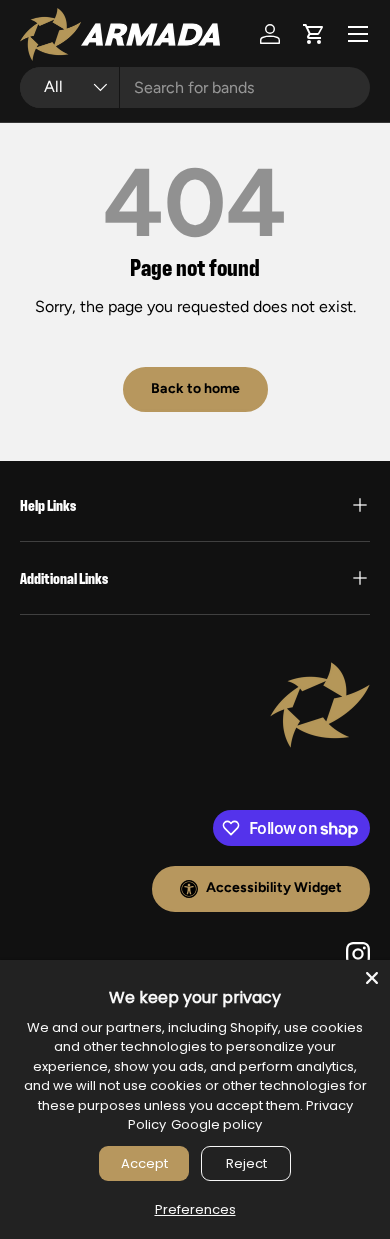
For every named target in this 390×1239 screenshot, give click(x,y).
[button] (314, 34)
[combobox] (195, 87)
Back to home (195, 388)
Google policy (216, 1124)
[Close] (372, 978)
